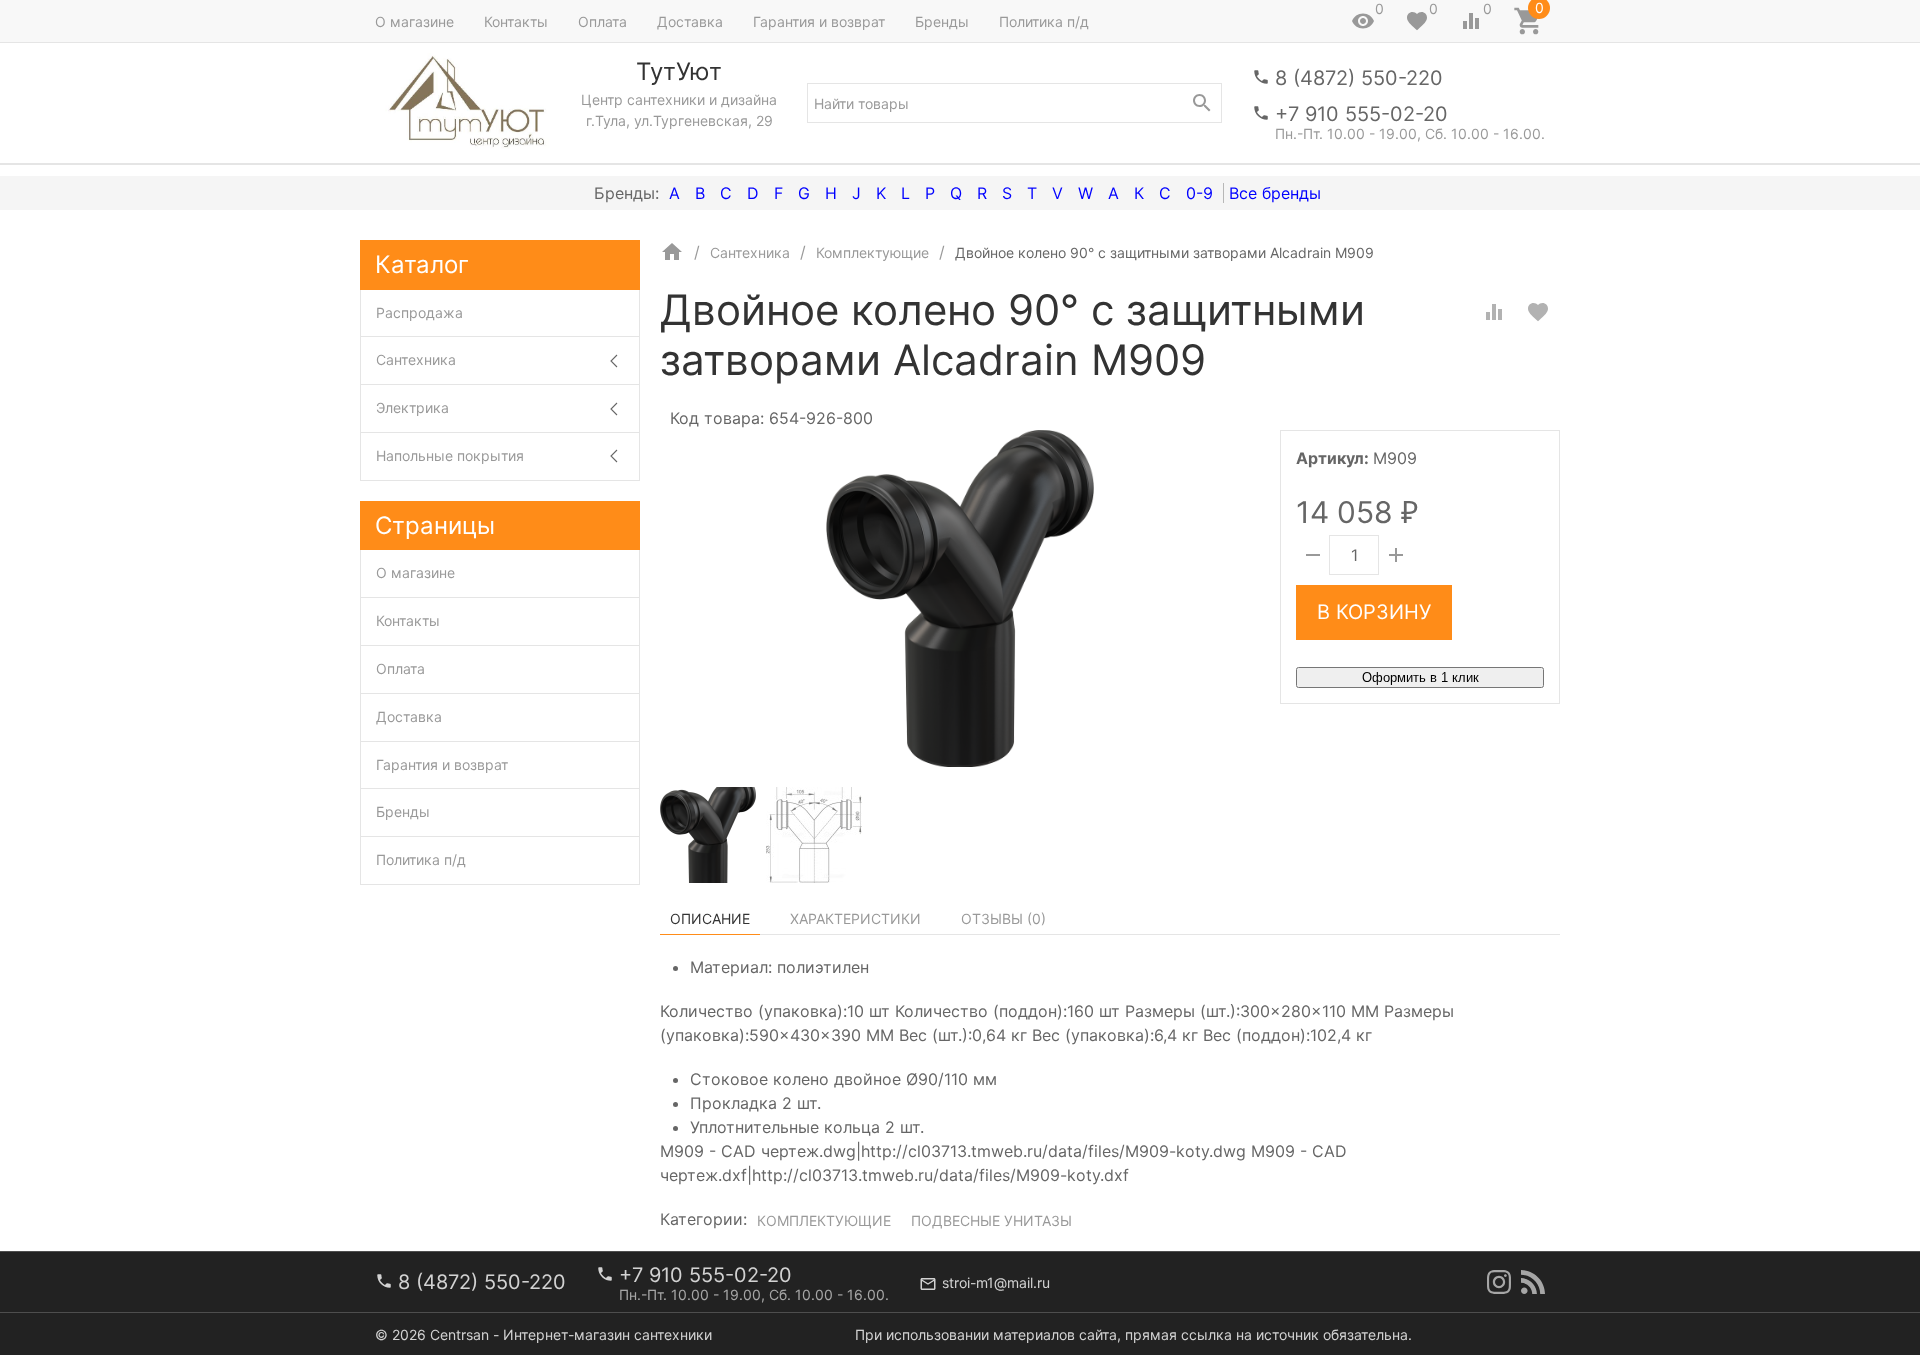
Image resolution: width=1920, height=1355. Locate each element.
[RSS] (1533, 1282)
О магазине (414, 21)
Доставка (690, 21)
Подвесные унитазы (991, 1220)
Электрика (412, 407)
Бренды (942, 21)
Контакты (516, 21)
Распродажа (419, 312)
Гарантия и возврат (819, 21)
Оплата (602, 21)
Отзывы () (1003, 918)
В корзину (1374, 612)
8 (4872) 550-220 (1359, 78)
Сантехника (416, 359)
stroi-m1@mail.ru (996, 1282)
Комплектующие (824, 1220)
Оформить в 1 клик (1420, 677)
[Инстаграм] (1499, 1282)
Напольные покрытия (450, 455)
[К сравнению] (1494, 312)
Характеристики (855, 918)
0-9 (1199, 193)
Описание (710, 918)
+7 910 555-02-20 (1361, 114)
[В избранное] (1538, 312)
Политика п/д (1044, 21)
